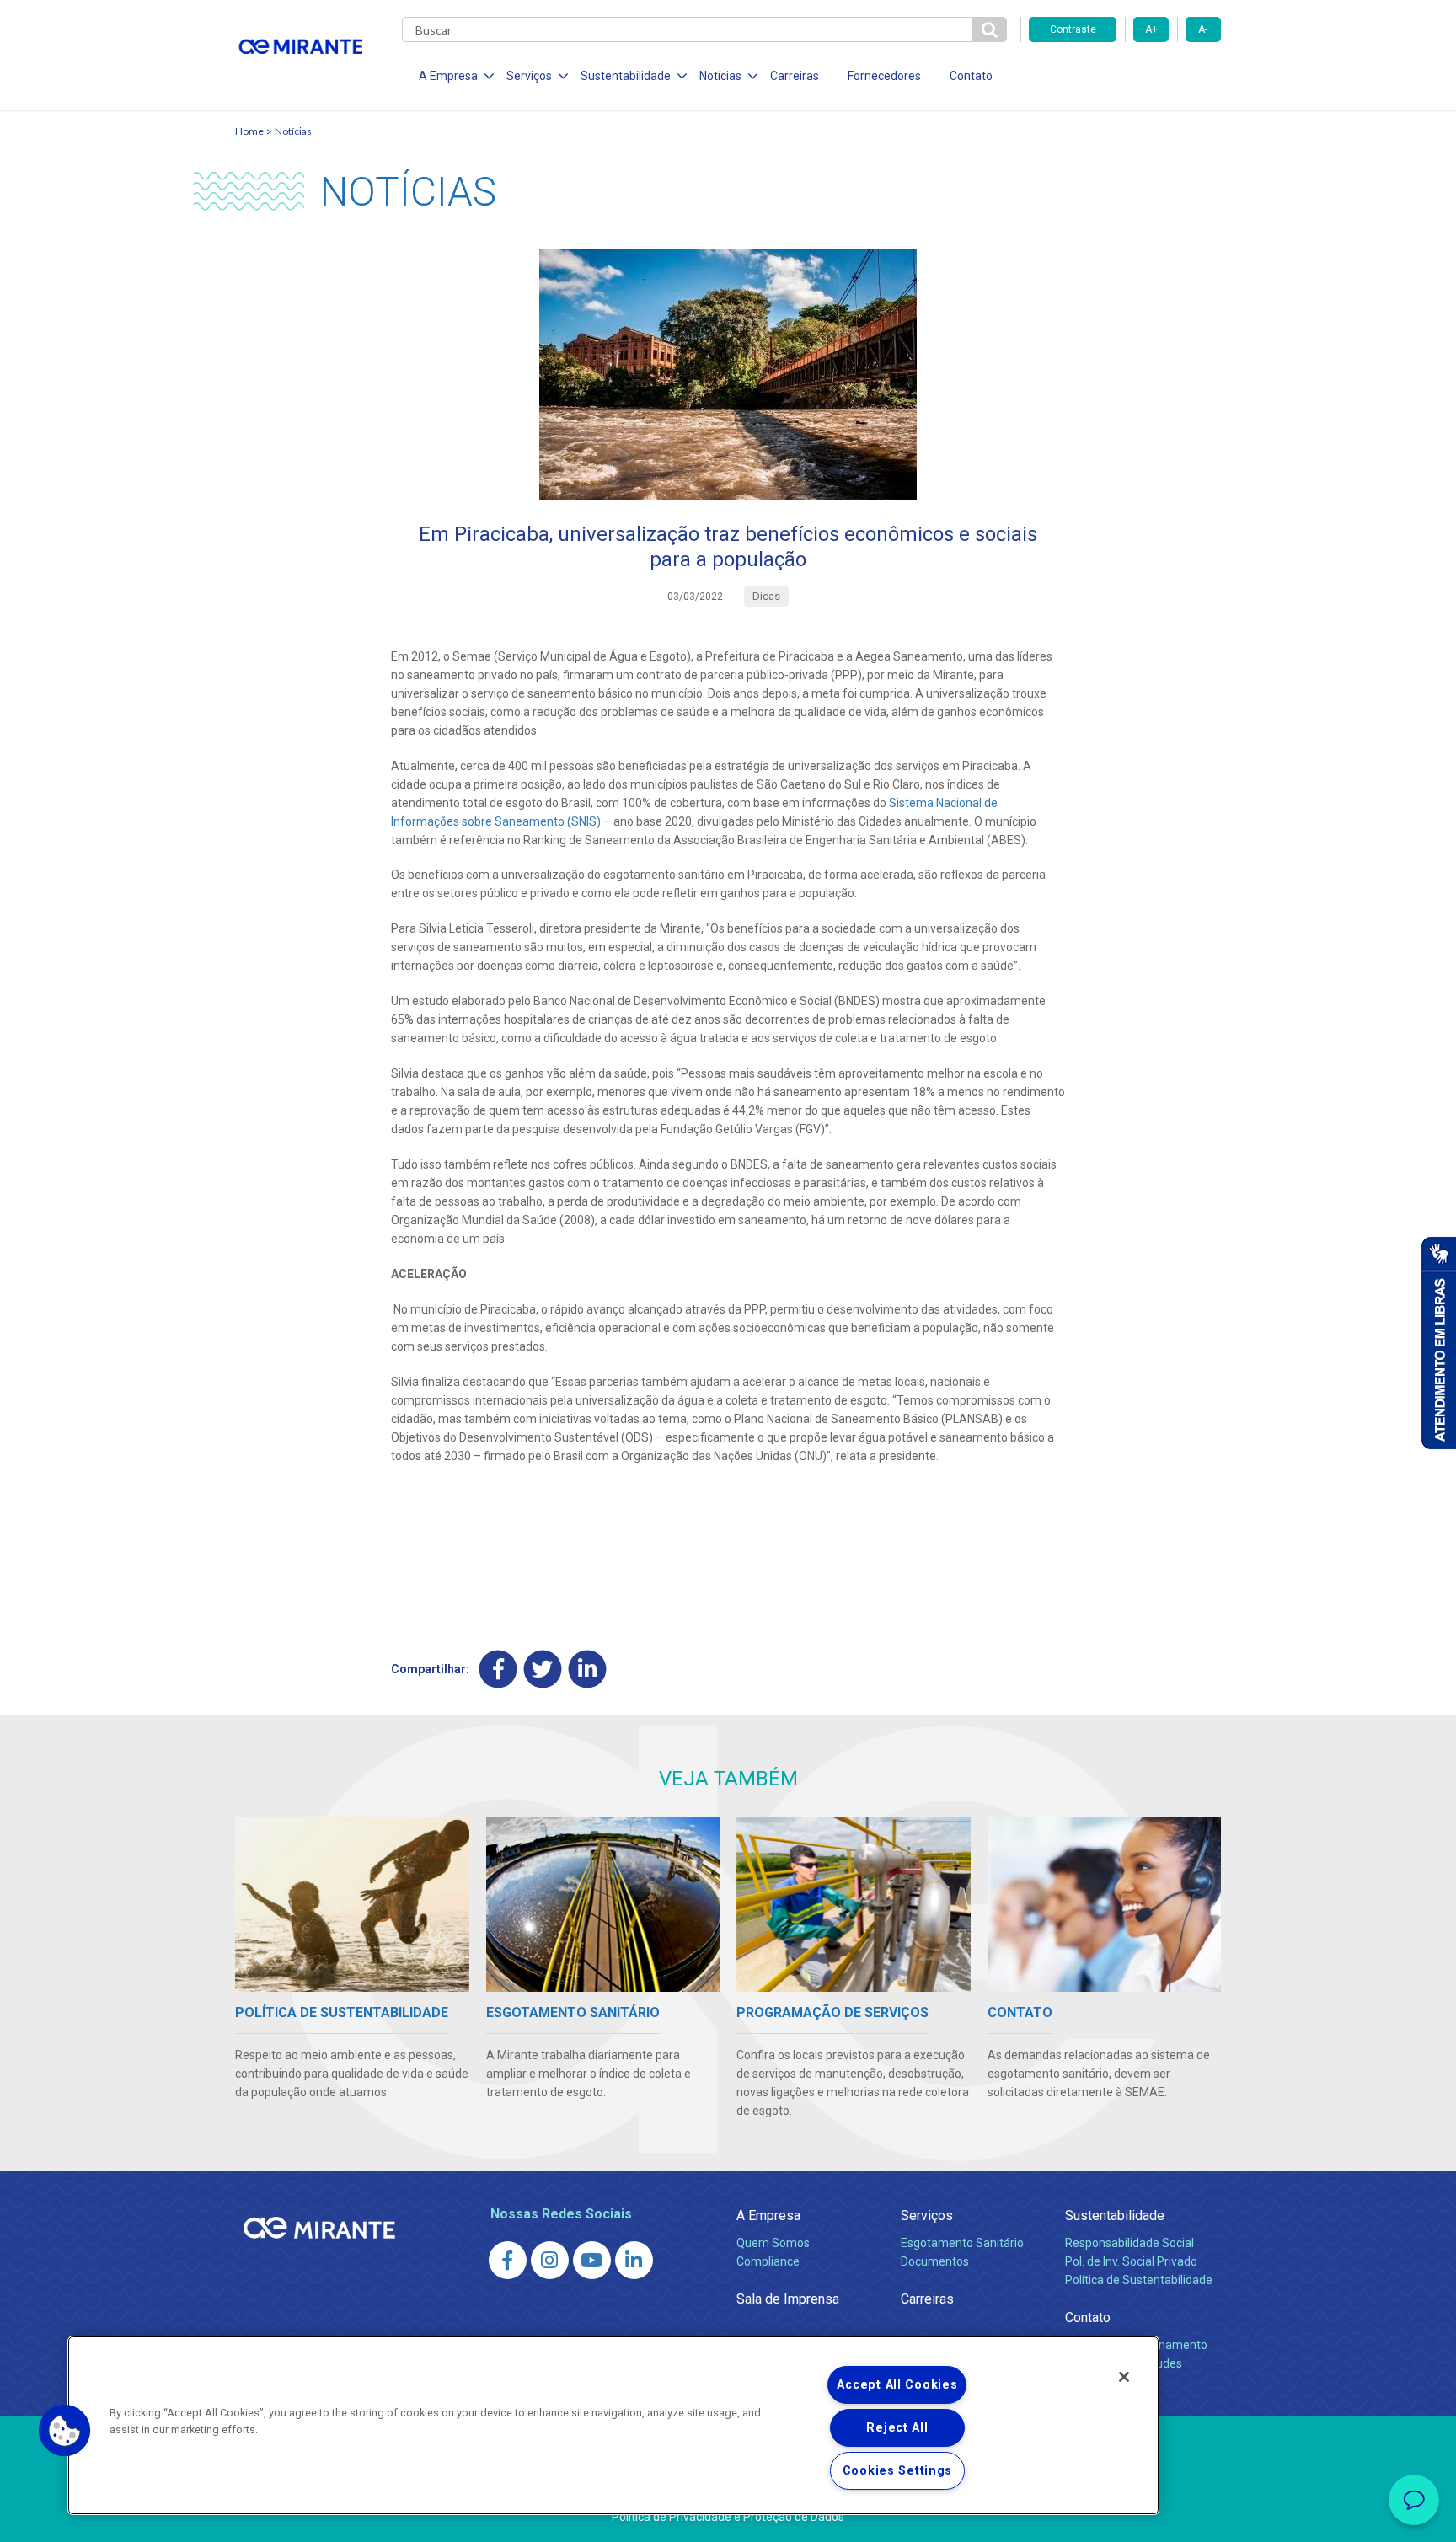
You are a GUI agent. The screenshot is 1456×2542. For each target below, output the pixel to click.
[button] (65, 2431)
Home (249, 131)
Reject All (897, 2428)
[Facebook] (498, 1669)
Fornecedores (884, 76)
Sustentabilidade (1115, 2216)
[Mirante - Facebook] (508, 2260)
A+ (1151, 29)
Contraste (1073, 29)
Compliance (768, 2261)
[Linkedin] (588, 1669)
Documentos (935, 2261)
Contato (971, 76)
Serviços (927, 2216)
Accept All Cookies (897, 2385)
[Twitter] (543, 1669)
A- (1203, 29)
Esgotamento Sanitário (962, 2243)
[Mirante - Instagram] (550, 2260)
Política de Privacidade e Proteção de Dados (728, 2517)
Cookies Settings (898, 2471)
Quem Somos (773, 2243)
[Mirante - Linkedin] (634, 2260)
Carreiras (795, 76)
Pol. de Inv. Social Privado (1131, 2261)
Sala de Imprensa (788, 2299)
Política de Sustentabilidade (1139, 2280)
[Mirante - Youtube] (592, 2260)
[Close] (1124, 2377)
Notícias (293, 131)
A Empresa (768, 2216)
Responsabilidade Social (1129, 2243)
